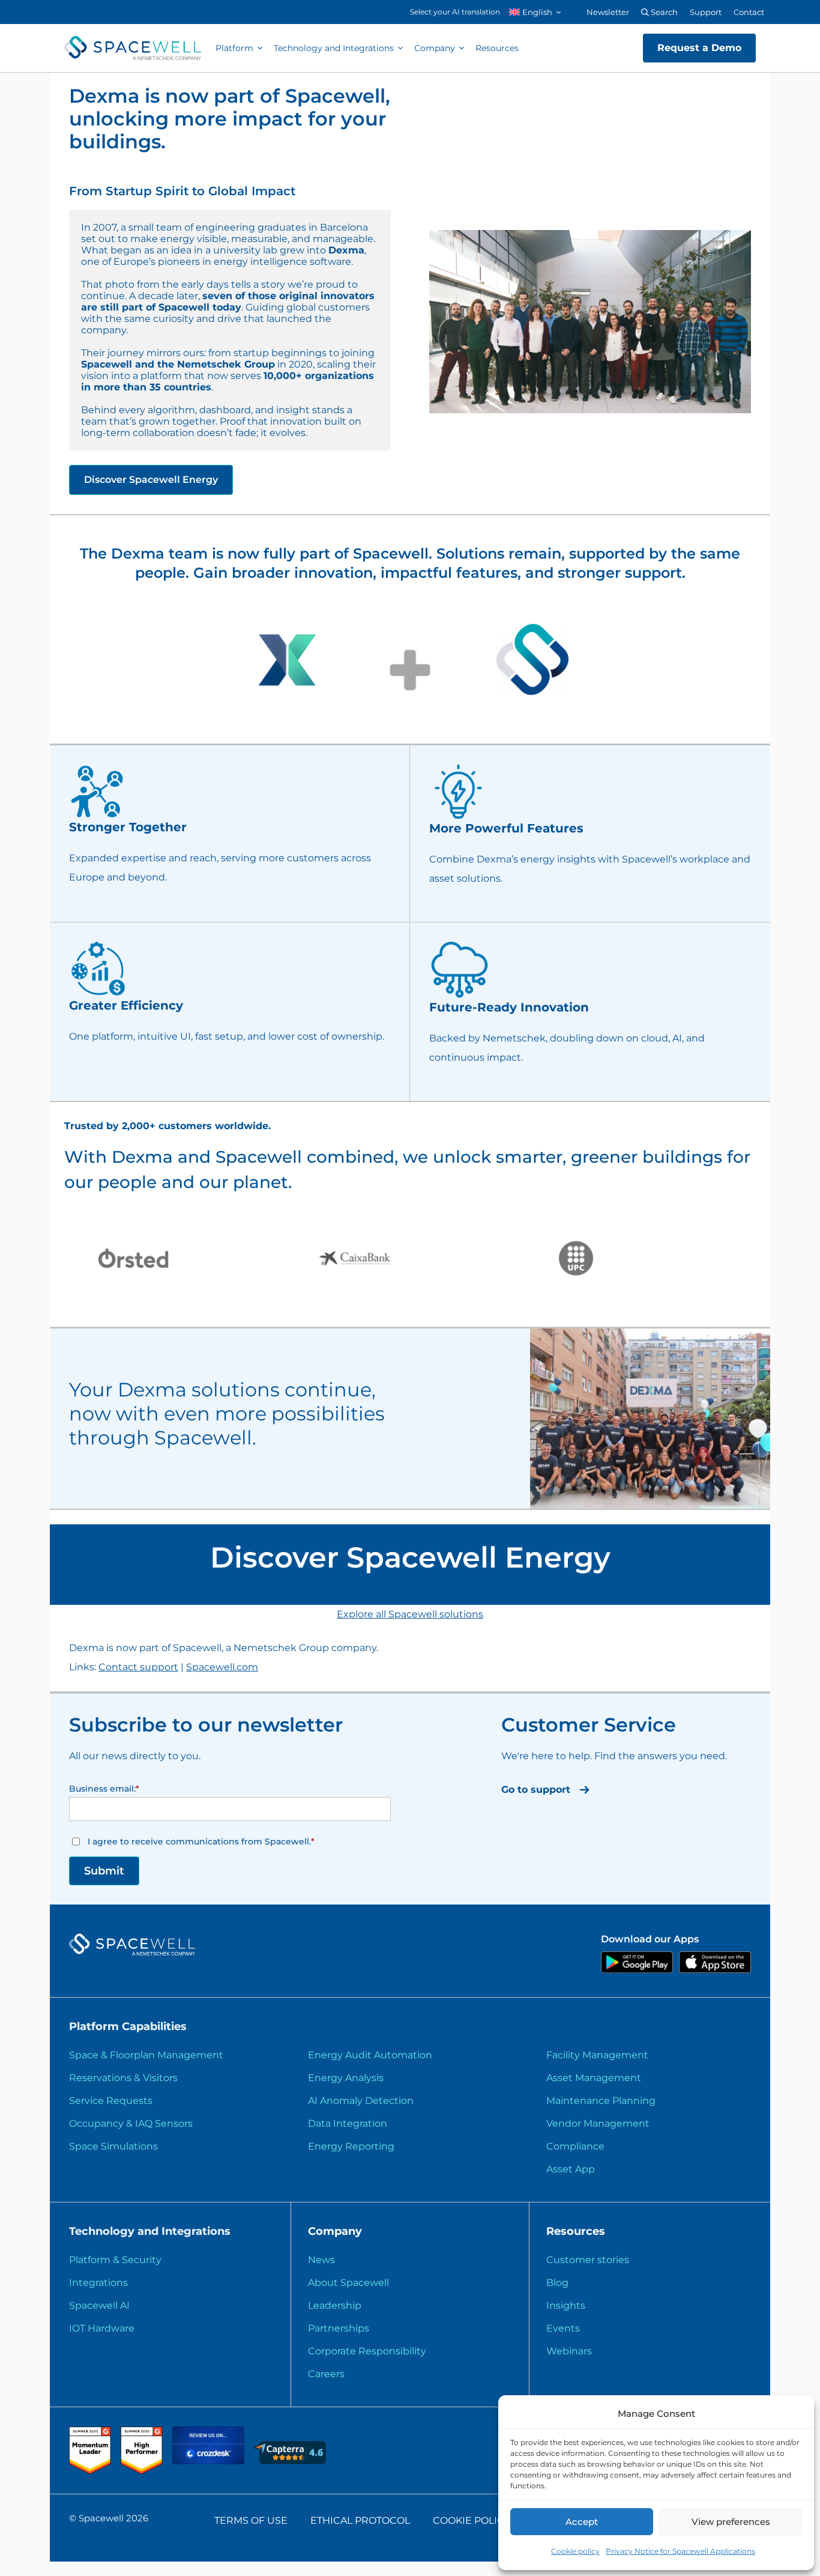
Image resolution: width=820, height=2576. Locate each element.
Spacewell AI (99, 2305)
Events (563, 2328)
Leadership (335, 2305)
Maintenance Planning (601, 2101)
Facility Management (597, 2055)
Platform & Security (115, 2260)
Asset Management (594, 2078)
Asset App (571, 2169)
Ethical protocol (360, 2520)
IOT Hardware (102, 2328)
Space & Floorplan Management (146, 2055)
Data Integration (348, 2123)
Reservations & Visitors (123, 2078)
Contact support (138, 1667)
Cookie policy (575, 2551)
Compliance (575, 2146)
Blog (557, 2283)
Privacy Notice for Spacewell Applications (680, 2551)
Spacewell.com (222, 1667)
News (321, 2260)
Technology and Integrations (334, 48)
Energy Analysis (346, 2078)
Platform (234, 48)
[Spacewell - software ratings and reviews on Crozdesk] (210, 2461)
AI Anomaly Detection (361, 2101)
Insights (566, 2305)
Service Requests (111, 2101)
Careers (326, 2374)
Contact (749, 12)
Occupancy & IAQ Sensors (131, 2123)
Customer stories (588, 2260)
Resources (497, 48)
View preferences (731, 2522)
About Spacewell (348, 2283)
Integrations (98, 2283)
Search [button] (663, 12)
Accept (582, 2522)
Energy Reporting (351, 2146)
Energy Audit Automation (370, 2055)
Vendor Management (598, 2123)
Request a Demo (699, 48)
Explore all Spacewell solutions (410, 1614)
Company (435, 48)
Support (706, 12)
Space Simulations (113, 2146)
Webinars (569, 2351)
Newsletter (608, 12)
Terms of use (251, 2520)
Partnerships (339, 2328)
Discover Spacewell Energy (151, 480)
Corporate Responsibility (367, 2351)
